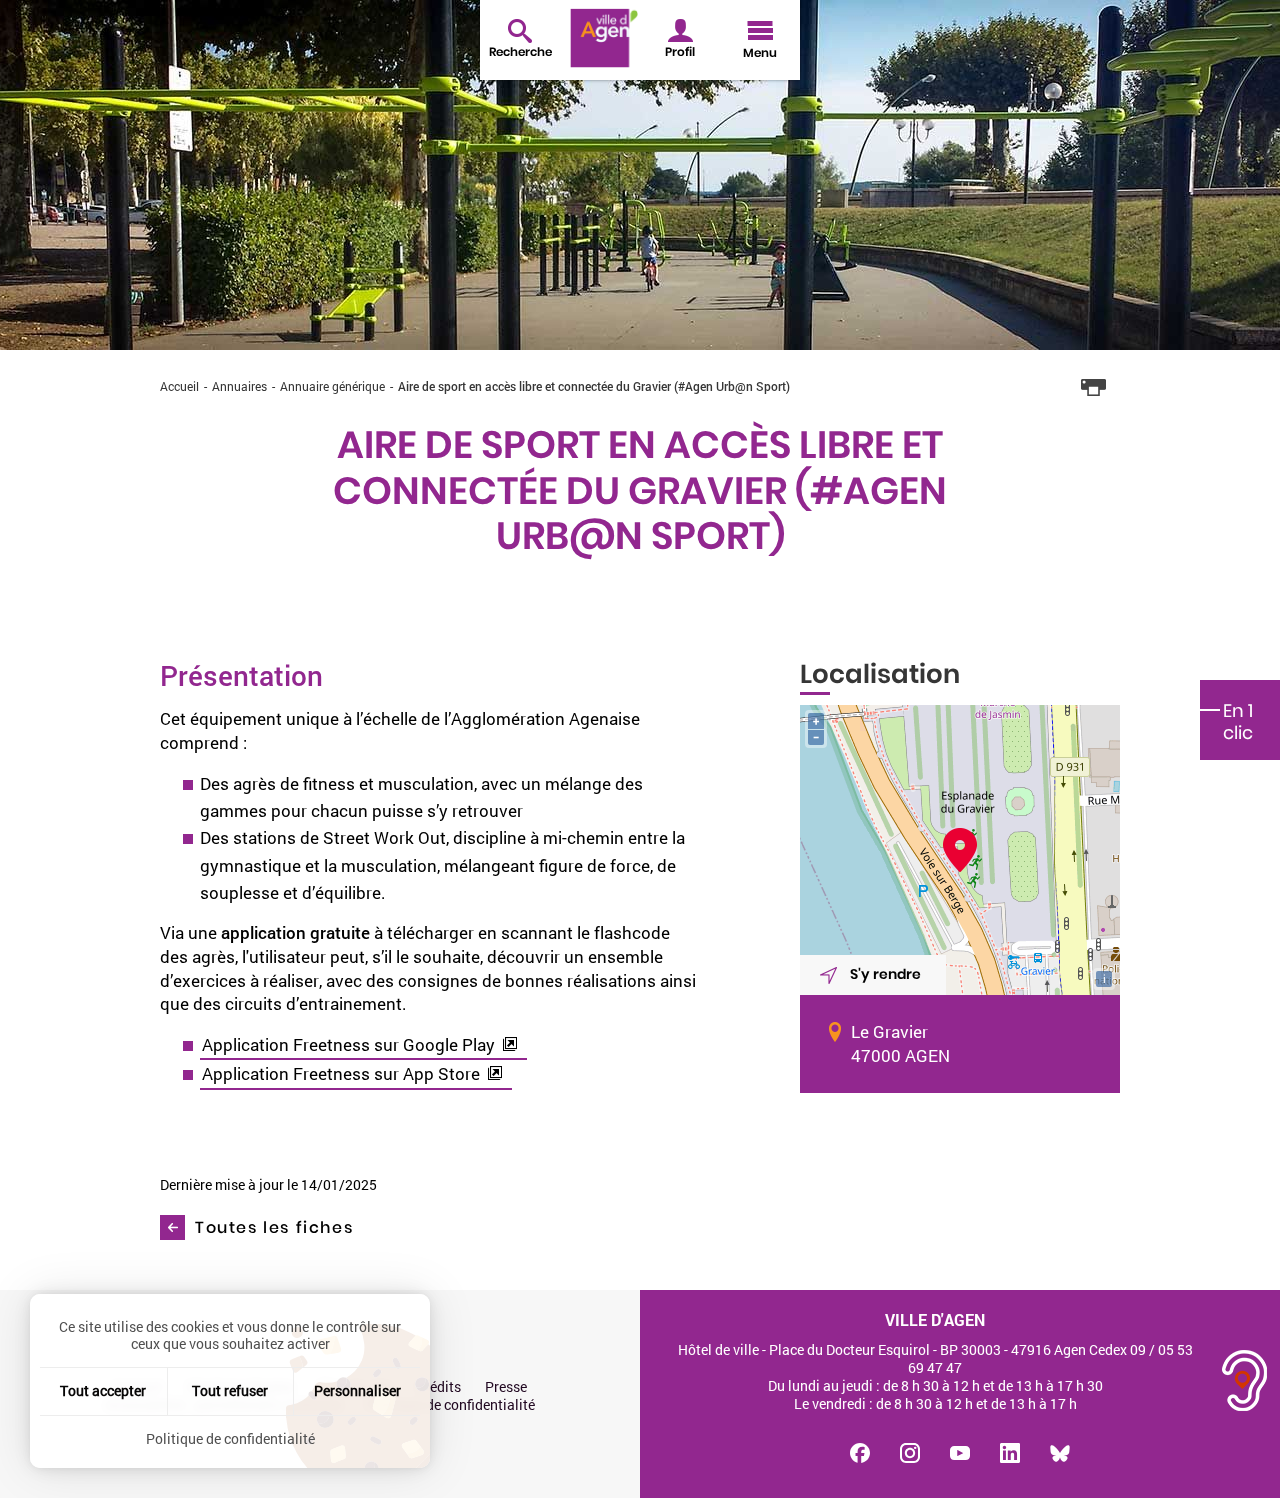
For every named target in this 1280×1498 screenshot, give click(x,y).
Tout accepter (103, 1390)
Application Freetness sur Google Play (348, 1044)
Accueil (179, 386)
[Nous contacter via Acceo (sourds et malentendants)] (1245, 1380)
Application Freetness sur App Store (341, 1073)
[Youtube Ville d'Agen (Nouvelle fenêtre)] (960, 1453)
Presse (506, 1387)
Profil (680, 51)
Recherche (520, 51)
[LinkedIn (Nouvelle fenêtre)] (1010, 1453)
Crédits (438, 1387)
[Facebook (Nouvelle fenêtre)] (860, 1453)
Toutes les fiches (274, 1227)
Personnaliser (357, 1390)
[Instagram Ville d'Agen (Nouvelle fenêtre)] (910, 1453)
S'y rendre (885, 974)
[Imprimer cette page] (1094, 388)
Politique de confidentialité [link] (230, 1438)
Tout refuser (230, 1390)
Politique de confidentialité (450, 1405)
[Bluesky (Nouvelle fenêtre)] (1060, 1453)
